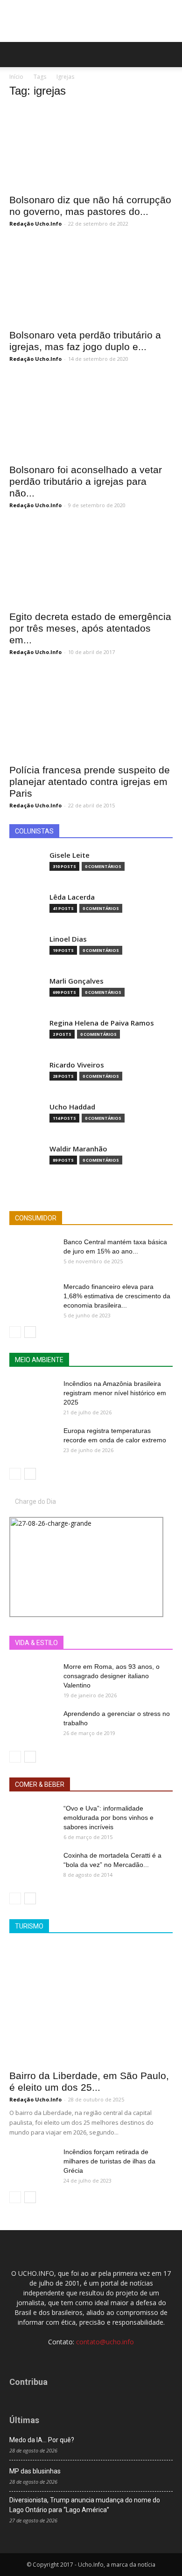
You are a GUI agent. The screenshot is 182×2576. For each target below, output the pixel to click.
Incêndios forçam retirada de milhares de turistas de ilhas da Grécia (109, 2161)
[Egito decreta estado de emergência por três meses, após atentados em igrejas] (91, 564)
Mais (90, 1643)
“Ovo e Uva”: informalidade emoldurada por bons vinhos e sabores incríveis (108, 1818)
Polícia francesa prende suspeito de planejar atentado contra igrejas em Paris (90, 782)
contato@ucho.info (105, 2342)
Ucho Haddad (72, 1107)
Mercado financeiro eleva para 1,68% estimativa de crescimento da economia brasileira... (117, 1296)
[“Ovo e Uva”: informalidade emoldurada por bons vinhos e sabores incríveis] (33, 1820)
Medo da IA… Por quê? (42, 2440)
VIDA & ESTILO (36, 1643)
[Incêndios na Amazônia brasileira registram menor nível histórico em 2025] (33, 1395)
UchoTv (121, 1643)
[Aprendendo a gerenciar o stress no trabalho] (33, 1725)
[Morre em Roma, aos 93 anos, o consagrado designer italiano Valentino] (33, 1678)
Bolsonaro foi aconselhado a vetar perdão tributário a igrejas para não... (86, 481)
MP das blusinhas (35, 2471)
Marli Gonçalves (77, 981)
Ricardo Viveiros (77, 1065)
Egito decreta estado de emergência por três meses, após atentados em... (90, 628)
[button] (169, 55)
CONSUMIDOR (36, 1218)
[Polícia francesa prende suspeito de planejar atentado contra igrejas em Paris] (91, 714)
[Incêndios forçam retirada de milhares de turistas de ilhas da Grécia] (33, 2163)
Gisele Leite (70, 855)
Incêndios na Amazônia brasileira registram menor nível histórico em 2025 (115, 1393)
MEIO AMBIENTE (39, 1360)
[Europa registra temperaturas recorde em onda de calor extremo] (33, 1442)
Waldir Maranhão (78, 1149)
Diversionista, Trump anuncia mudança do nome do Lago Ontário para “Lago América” (85, 2505)
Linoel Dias (68, 939)
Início (16, 77)
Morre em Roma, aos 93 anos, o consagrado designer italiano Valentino (112, 1676)
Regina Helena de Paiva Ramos (102, 1023)
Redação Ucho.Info (35, 224)
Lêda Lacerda (72, 897)
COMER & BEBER (40, 1784)
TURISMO (29, 1926)
